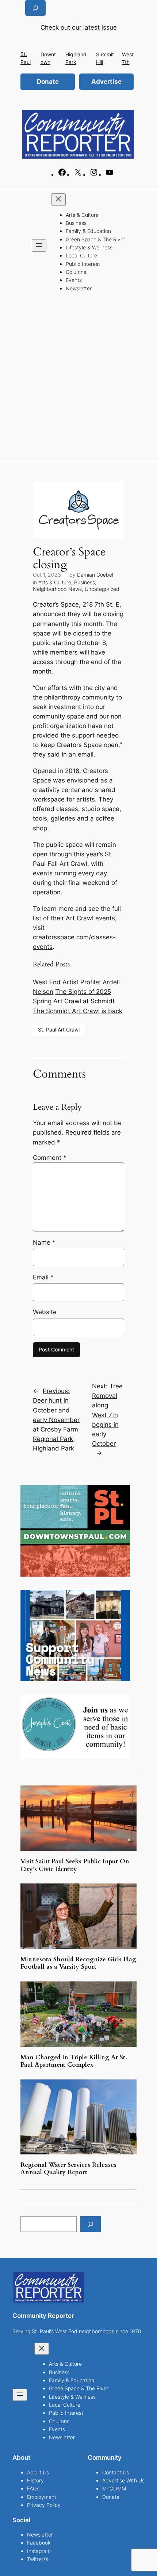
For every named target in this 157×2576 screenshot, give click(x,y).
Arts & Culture (55, 582)
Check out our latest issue (79, 27)
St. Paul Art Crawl (59, 1029)
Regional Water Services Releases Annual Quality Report (68, 2169)
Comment (50, 1158)
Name (44, 1242)
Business (85, 582)
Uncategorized (102, 589)
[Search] (91, 2224)
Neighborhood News (57, 589)
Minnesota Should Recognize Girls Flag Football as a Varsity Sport (78, 1963)
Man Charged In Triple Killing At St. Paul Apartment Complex (74, 2061)
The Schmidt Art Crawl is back (78, 1011)
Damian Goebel (95, 575)
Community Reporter (43, 2316)
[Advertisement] (78, 380)
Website (45, 1312)
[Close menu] (58, 199)
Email (43, 1277)
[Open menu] (39, 246)
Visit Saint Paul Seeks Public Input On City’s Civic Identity (75, 1865)
